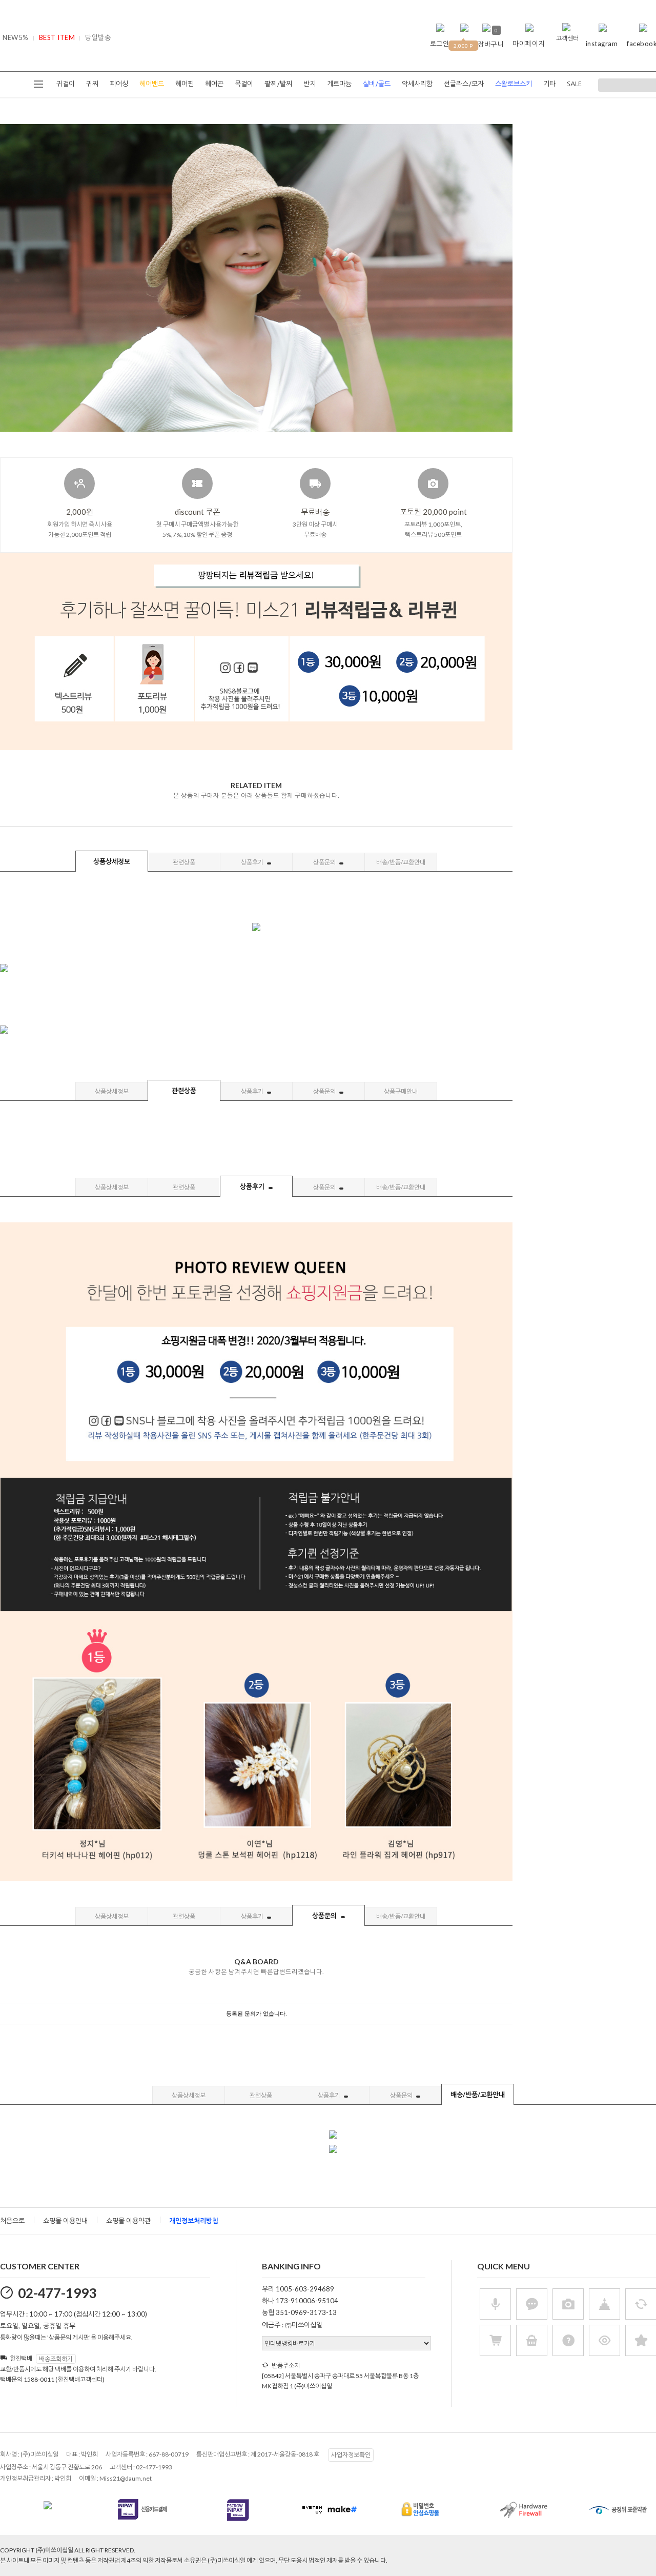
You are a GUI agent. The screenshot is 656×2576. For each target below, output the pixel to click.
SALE (574, 84)
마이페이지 (529, 44)
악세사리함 (417, 84)
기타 (549, 84)
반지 (310, 84)
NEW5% (16, 37)
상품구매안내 (401, 1091)
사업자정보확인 (351, 2455)
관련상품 (184, 862)
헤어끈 (214, 84)
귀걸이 (66, 84)
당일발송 (98, 37)
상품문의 (325, 862)
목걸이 (244, 84)
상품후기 (253, 862)
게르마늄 (339, 84)
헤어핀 (184, 84)
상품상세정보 (112, 861)
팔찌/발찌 (278, 84)
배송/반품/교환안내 (401, 862)
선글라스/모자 (464, 84)
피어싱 (119, 84)
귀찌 (92, 84)
